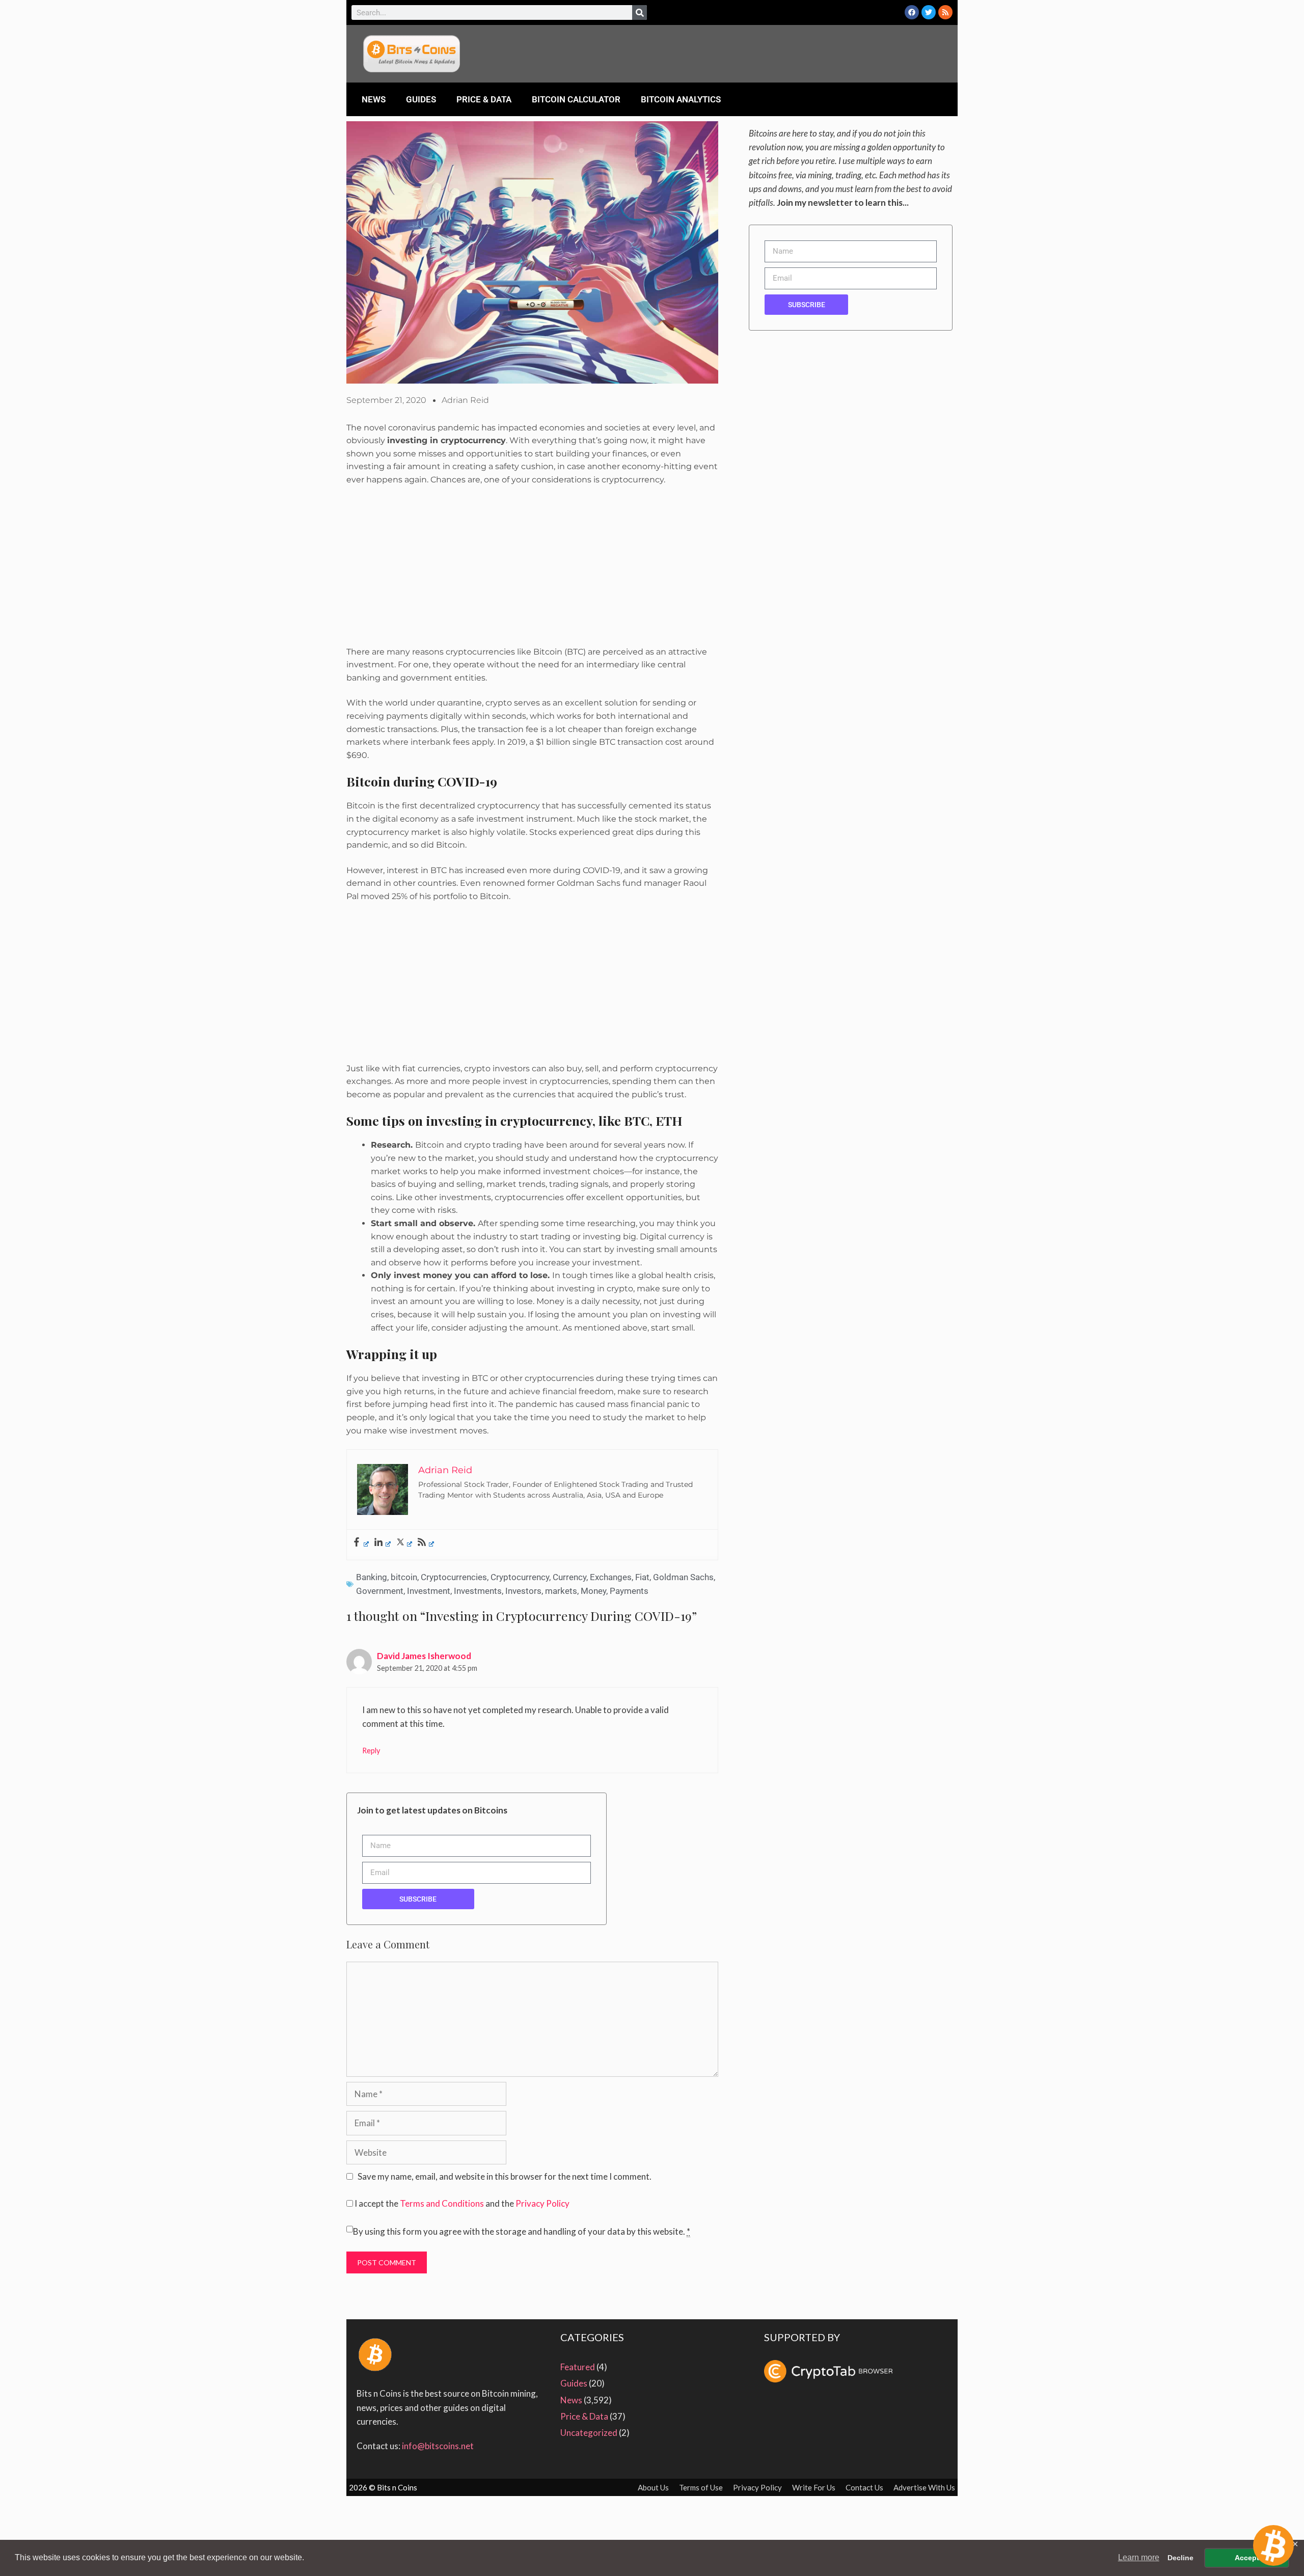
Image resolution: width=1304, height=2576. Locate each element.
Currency (569, 1577)
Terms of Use (701, 2487)
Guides (421, 99)
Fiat (642, 1577)
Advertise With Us (924, 2487)
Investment (429, 1591)
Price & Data (484, 99)
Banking (372, 1577)
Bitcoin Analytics (681, 99)
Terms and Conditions (442, 2203)
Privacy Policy (542, 2203)
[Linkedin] (382, 1543)
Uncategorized (589, 2433)
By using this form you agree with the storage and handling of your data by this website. (522, 2231)
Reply (371, 1751)
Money (593, 1591)
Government (380, 1591)
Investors (523, 1591)
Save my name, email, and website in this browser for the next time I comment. (505, 2176)
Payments (629, 1591)
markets (561, 1591)
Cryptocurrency (520, 1577)
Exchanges (611, 1577)
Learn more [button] (1139, 2557)
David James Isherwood (424, 1656)
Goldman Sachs (683, 1577)
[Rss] (945, 12)
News (374, 99)
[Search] (640, 12)
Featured (578, 2367)
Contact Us (864, 2487)
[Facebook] (912, 12)
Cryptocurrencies (454, 1577)
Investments (478, 1591)
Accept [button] (1247, 2558)
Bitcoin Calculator (576, 99)
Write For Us (814, 2487)
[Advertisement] (532, 570)
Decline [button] (1180, 2558)
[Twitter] (929, 12)
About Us (653, 2487)
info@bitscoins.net (438, 2446)
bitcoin (404, 1577)
